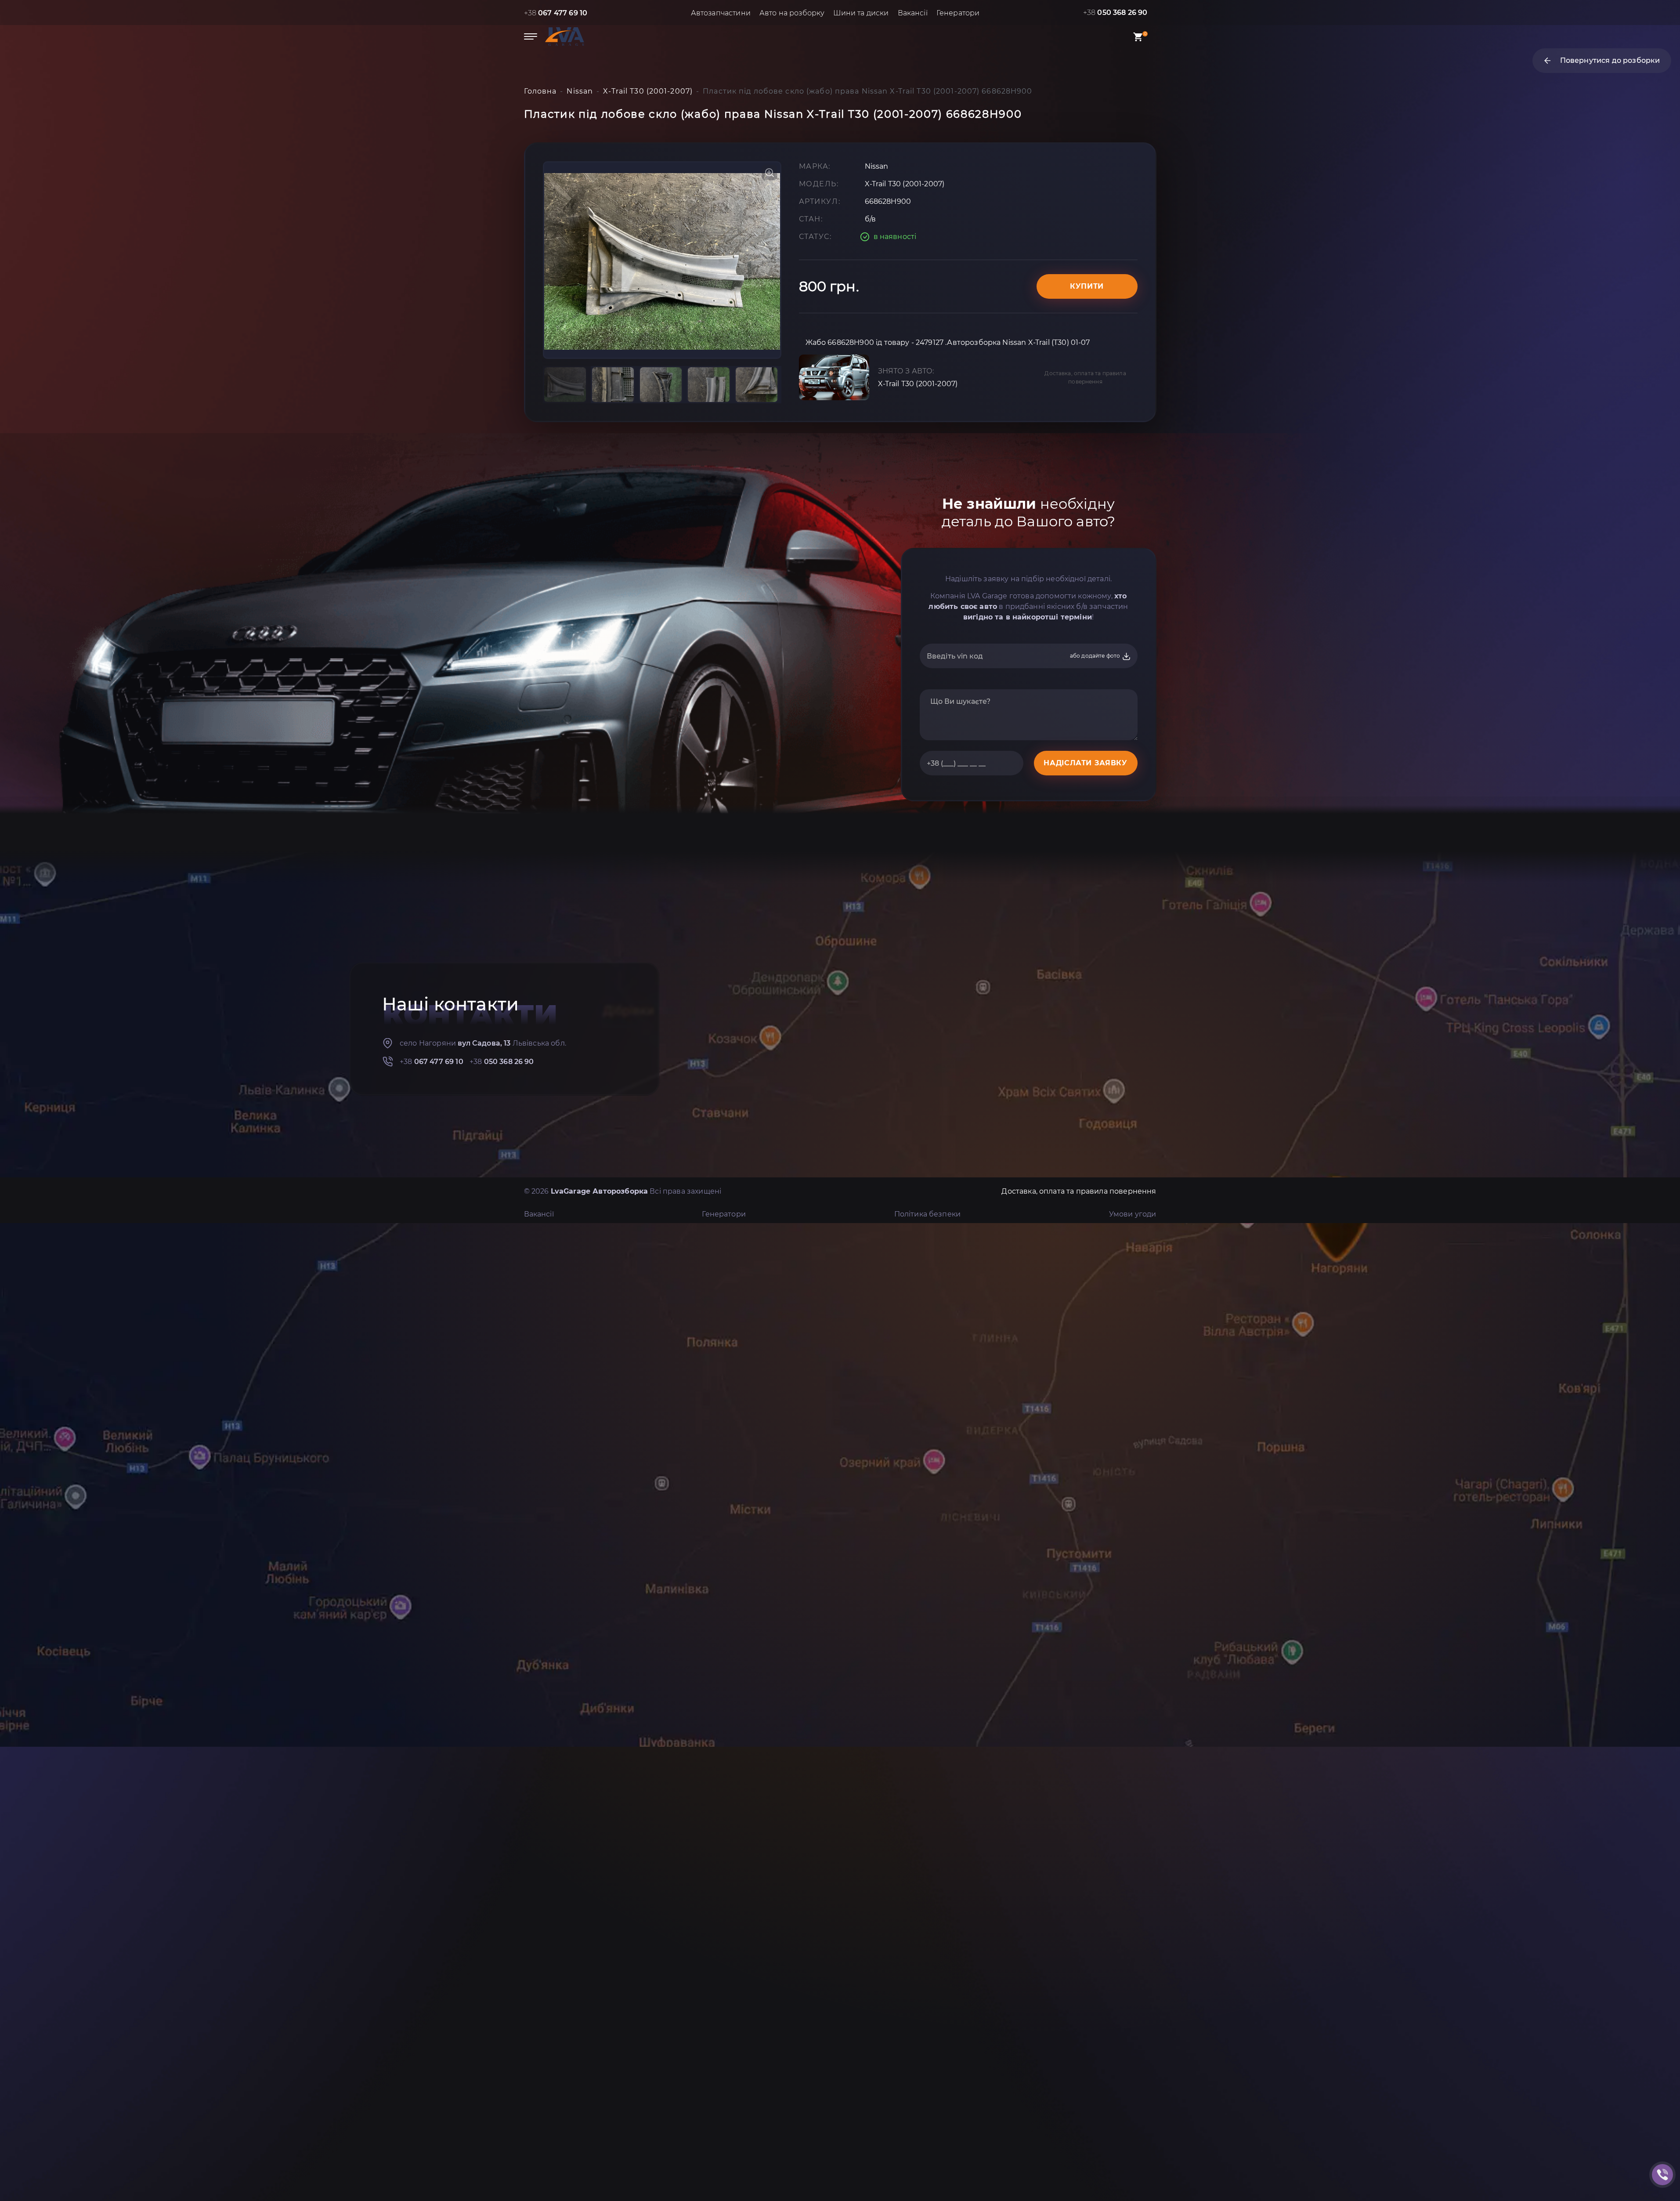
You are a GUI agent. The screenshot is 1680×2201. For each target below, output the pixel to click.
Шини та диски (861, 13)
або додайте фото (1096, 656)
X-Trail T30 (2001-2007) (918, 384)
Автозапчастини (721, 13)
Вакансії (913, 13)
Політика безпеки (928, 1214)
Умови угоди (1133, 1214)
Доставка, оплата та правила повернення (1085, 377)
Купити (1087, 286)
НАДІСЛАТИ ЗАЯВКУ (1085, 763)
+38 (556, 13)
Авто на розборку (792, 13)
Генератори (958, 13)
